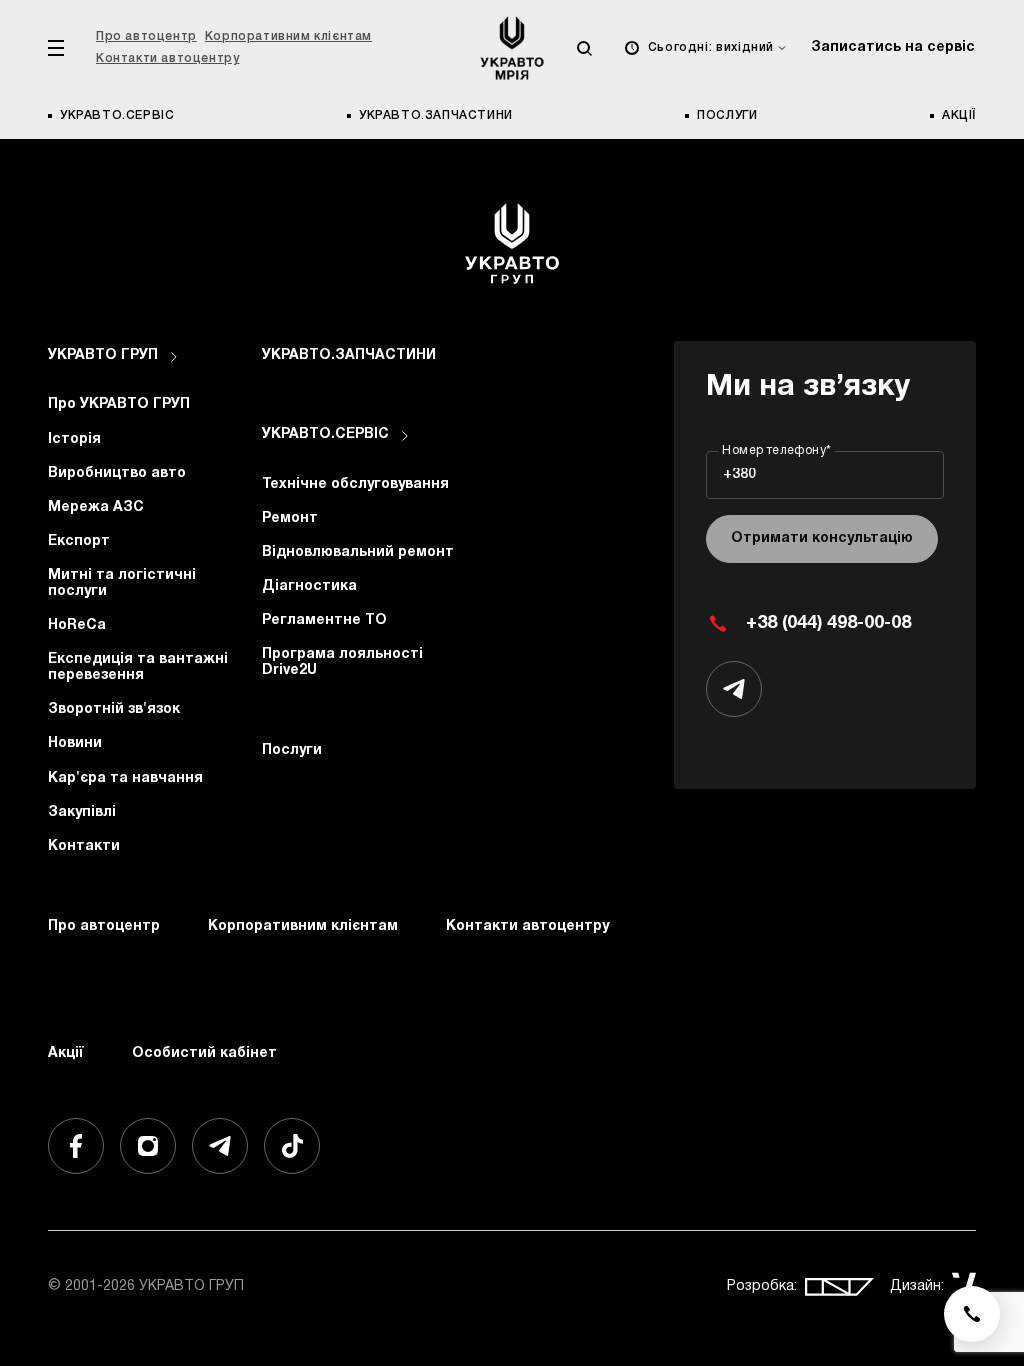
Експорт (79, 541)
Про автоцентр (146, 36)
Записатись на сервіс (893, 47)
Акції (959, 115)
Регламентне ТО (324, 620)
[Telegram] (220, 1146)
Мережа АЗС (96, 507)
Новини (75, 743)
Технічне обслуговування (355, 484)
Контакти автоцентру (167, 58)
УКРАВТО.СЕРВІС (117, 115)
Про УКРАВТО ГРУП (119, 404)
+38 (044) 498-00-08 (828, 623)
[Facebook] (76, 1146)
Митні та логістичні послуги (122, 583)
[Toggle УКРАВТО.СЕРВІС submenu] (405, 436)
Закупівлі (82, 812)
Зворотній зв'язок (114, 709)
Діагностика (309, 586)
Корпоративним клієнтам (288, 36)
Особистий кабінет (204, 1053)
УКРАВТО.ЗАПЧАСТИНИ (436, 115)
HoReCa (77, 625)
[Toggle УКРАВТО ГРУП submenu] (174, 357)
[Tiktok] (292, 1146)
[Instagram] (148, 1146)
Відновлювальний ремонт (358, 552)
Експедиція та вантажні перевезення (138, 667)
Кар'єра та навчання (125, 778)
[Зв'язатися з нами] (972, 1314)
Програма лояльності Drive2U (342, 662)
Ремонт (290, 518)
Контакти (84, 846)
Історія (74, 439)
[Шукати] (584, 48)
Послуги (727, 115)
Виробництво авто (117, 473)
